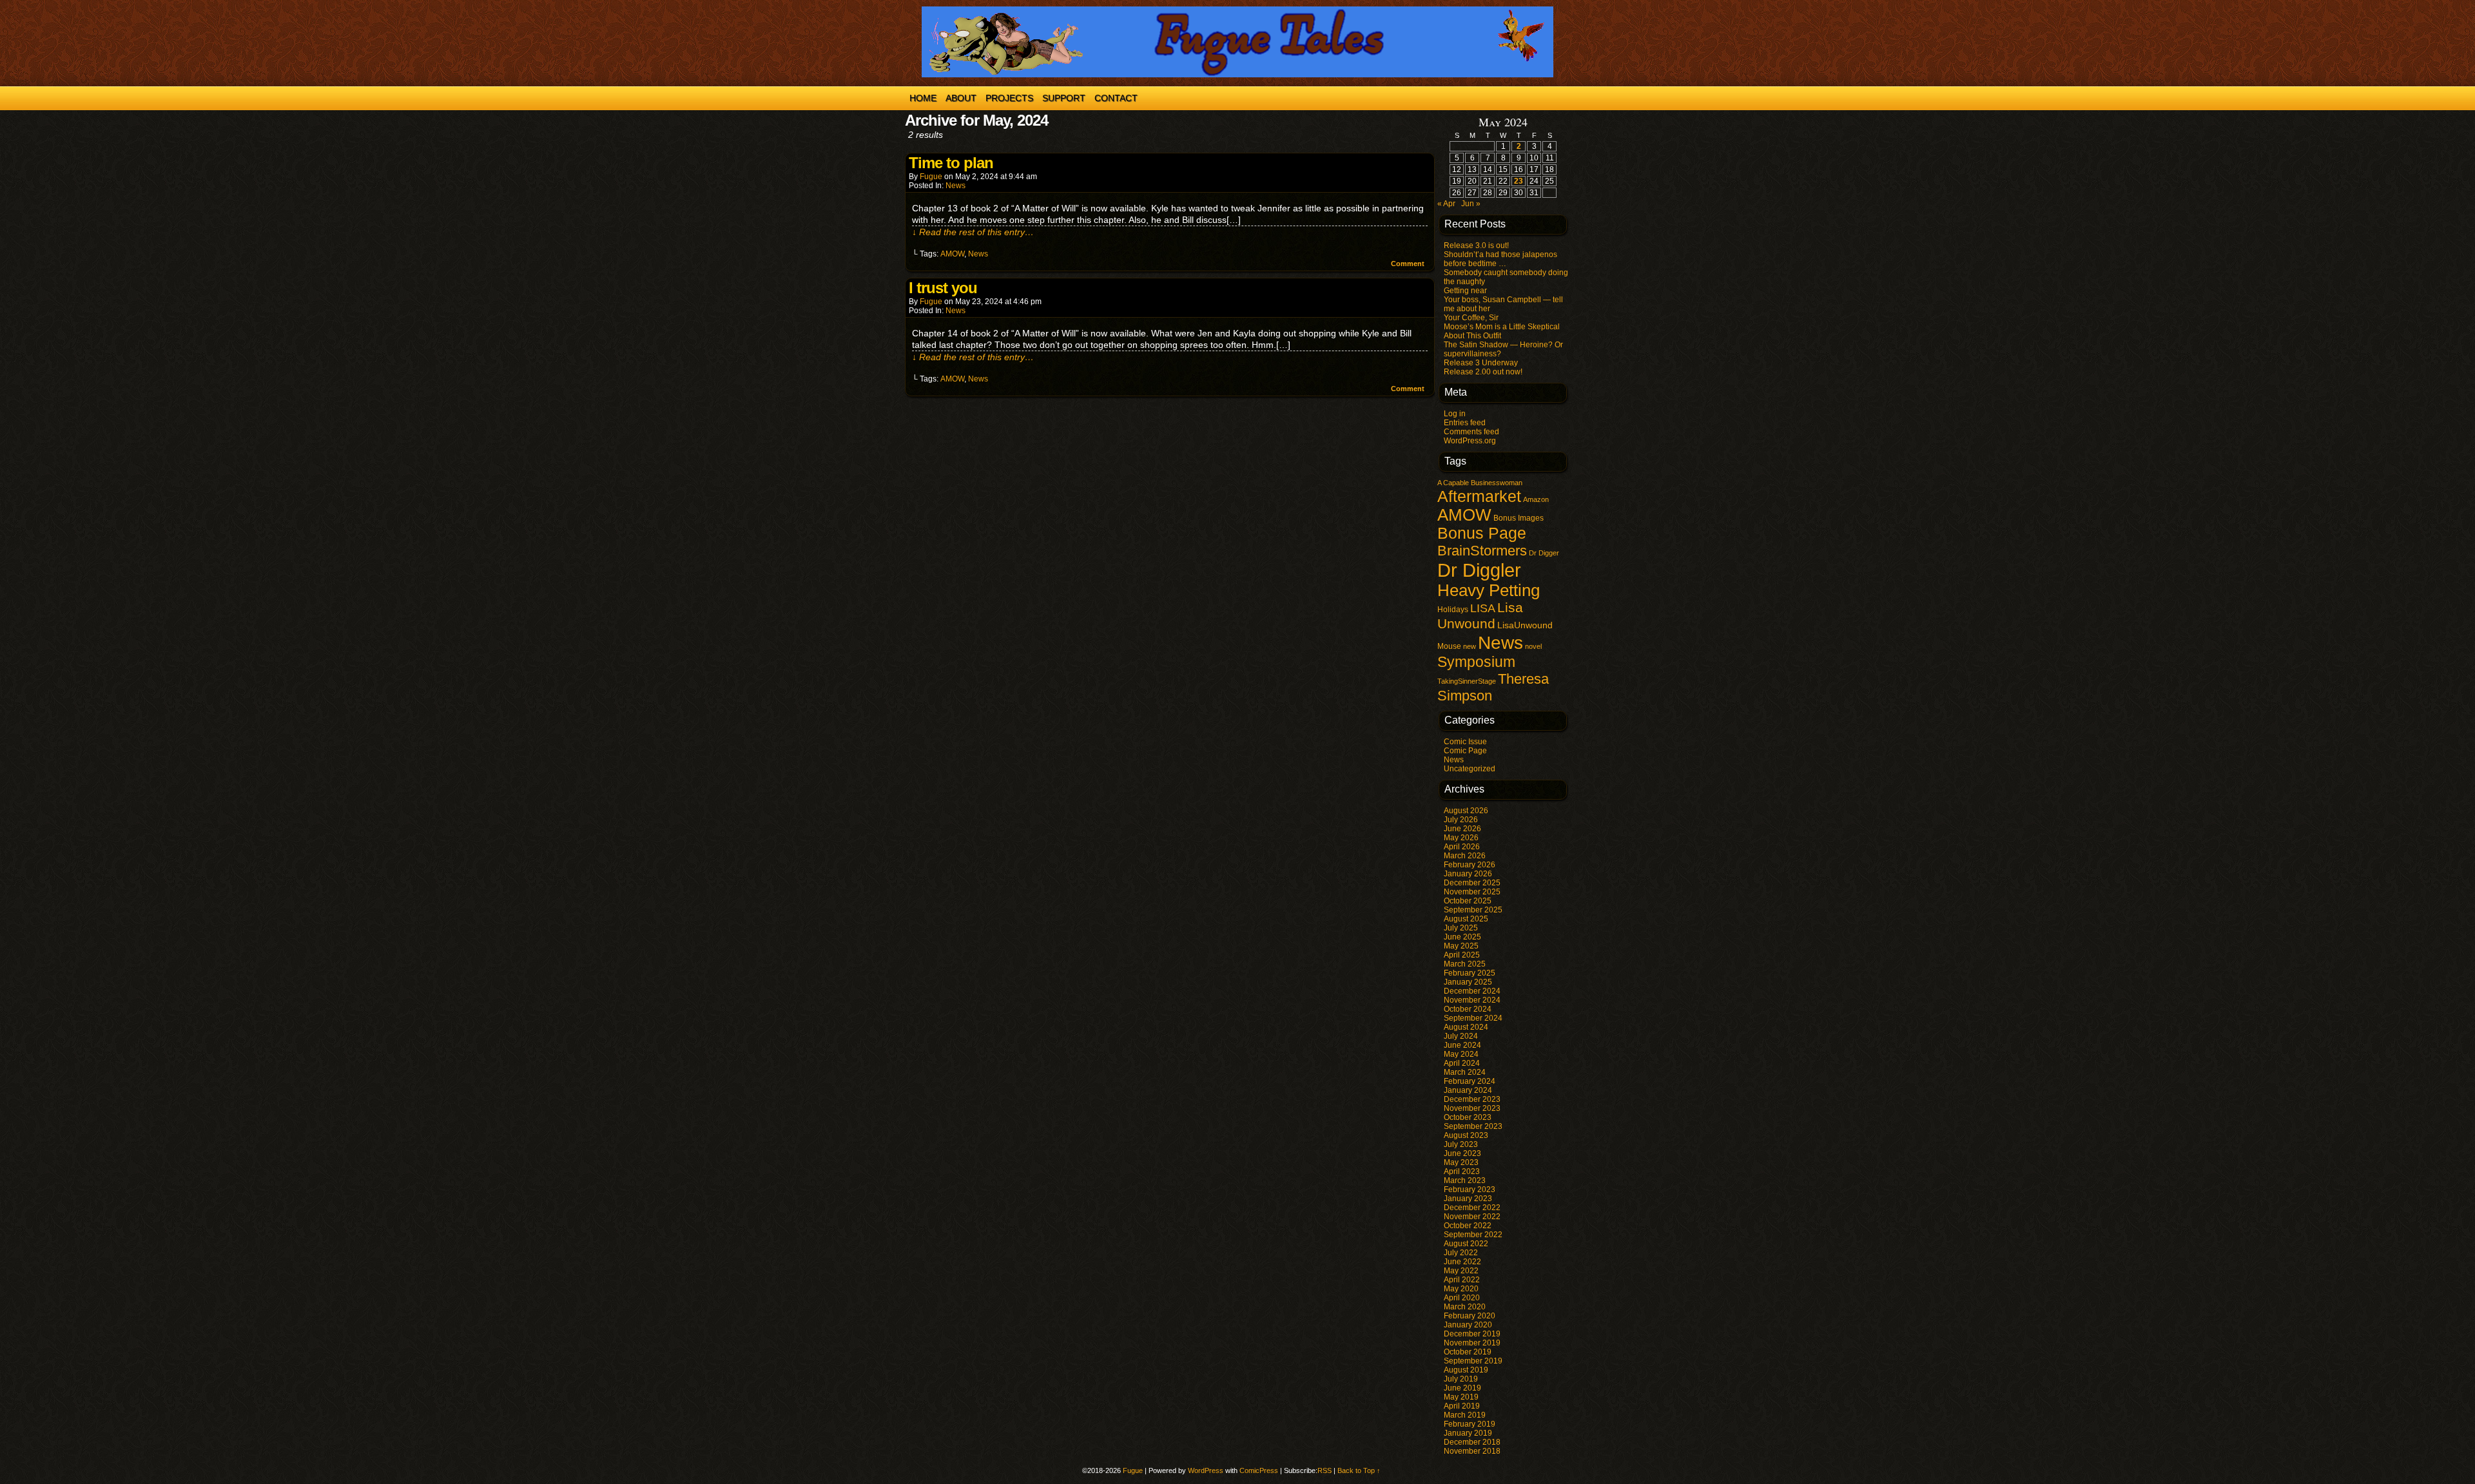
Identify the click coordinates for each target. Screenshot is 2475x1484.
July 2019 (1461, 1379)
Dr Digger (1544, 553)
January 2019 (1468, 1433)
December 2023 (1472, 1099)
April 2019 (1462, 1406)
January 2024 (1468, 1090)
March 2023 (1465, 1180)
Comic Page (1465, 751)
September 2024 (1473, 1018)
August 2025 (1466, 919)
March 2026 (1465, 856)
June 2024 (1462, 1045)
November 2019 (1472, 1343)
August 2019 (1466, 1370)
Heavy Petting (1489, 590)
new (1470, 646)
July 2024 (1461, 1036)
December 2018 (1472, 1442)
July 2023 (1461, 1144)
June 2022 (1462, 1262)
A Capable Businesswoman (1480, 483)
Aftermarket (1479, 496)
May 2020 (1461, 1289)
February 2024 (1470, 1081)
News (956, 186)
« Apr (1446, 204)
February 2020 (1470, 1316)
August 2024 (1466, 1027)
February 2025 (1470, 973)
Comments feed (1471, 432)
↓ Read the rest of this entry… (973, 232)
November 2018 (1472, 1451)
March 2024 (1465, 1072)
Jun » (1471, 204)
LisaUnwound (1525, 625)
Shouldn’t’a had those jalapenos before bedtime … (1500, 259)
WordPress (1206, 1470)
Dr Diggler (1479, 570)
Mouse (1449, 646)
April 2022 (1462, 1280)
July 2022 (1461, 1253)
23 (1519, 181)
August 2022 (1466, 1244)
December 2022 (1472, 1208)
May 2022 (1461, 1271)
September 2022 (1473, 1235)
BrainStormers (1482, 551)
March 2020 (1465, 1307)
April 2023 (1462, 1171)
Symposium (1476, 662)
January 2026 (1468, 874)
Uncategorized (1470, 769)
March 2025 (1465, 964)
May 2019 (1461, 1397)
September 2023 (1473, 1126)
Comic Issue (1465, 742)
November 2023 (1472, 1108)
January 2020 (1468, 1325)
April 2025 (1462, 955)
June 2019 (1462, 1388)
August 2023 (1466, 1135)
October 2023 (1468, 1117)
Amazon (1536, 499)
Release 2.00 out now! (1483, 372)
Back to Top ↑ (1359, 1470)
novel (1533, 646)
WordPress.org (1470, 441)
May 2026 (1461, 838)
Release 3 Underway (1481, 363)
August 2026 (1466, 811)
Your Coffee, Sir (1471, 318)
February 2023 (1470, 1190)
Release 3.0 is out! (1476, 246)
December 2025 (1472, 883)
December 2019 (1472, 1334)
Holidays (1453, 610)
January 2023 (1468, 1199)
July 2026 (1461, 820)
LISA (1483, 608)
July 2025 (1461, 928)
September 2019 (1473, 1361)
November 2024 (1472, 1000)
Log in (1455, 414)
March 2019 (1465, 1415)
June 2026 (1462, 829)
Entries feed (1465, 423)
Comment (1409, 264)
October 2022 (1468, 1226)
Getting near (1465, 291)
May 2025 (1461, 946)
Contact (1116, 98)
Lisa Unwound (1480, 616)
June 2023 (1462, 1153)
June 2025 (1462, 937)
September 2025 (1473, 910)
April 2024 (1462, 1063)
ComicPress (1259, 1470)
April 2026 (1462, 847)
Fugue (931, 177)
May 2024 (1461, 1054)
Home (923, 98)
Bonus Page (1482, 533)
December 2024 (1472, 991)
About (961, 98)
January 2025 (1468, 982)
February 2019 (1470, 1424)
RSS (1325, 1470)
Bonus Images (1519, 518)
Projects (1009, 98)
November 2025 (1472, 892)
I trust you (943, 288)
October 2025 (1468, 901)
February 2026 (1470, 865)
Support (1064, 98)
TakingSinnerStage (1467, 681)
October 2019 (1468, 1352)
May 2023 (1461, 1162)
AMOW (952, 254)
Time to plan (951, 163)
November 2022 (1472, 1217)
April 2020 (1462, 1298)
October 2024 (1468, 1009)
